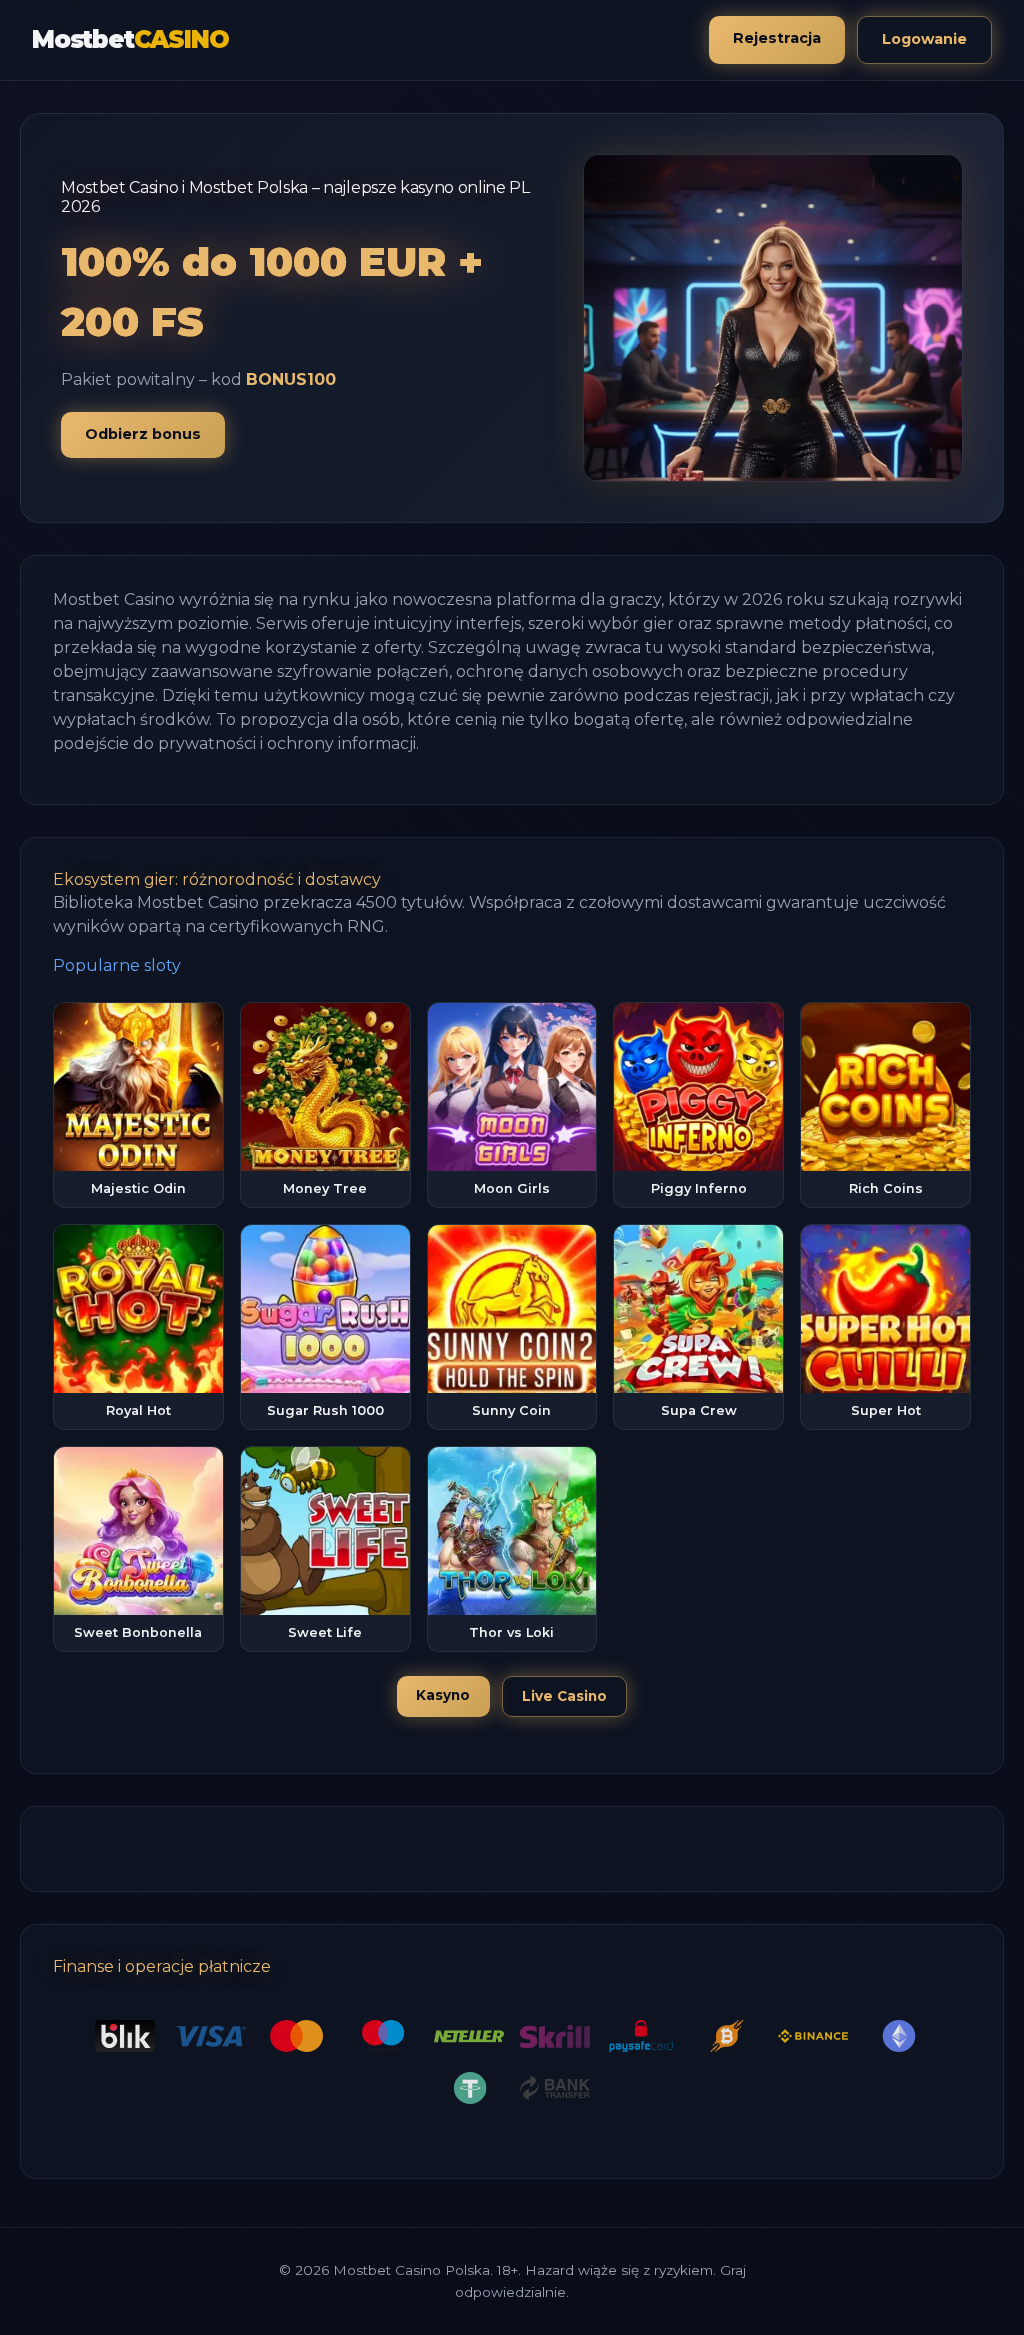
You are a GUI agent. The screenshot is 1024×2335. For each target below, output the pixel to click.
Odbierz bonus (143, 434)
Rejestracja (777, 38)
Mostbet (130, 39)
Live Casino (564, 1696)
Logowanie (924, 39)
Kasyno (443, 1695)
